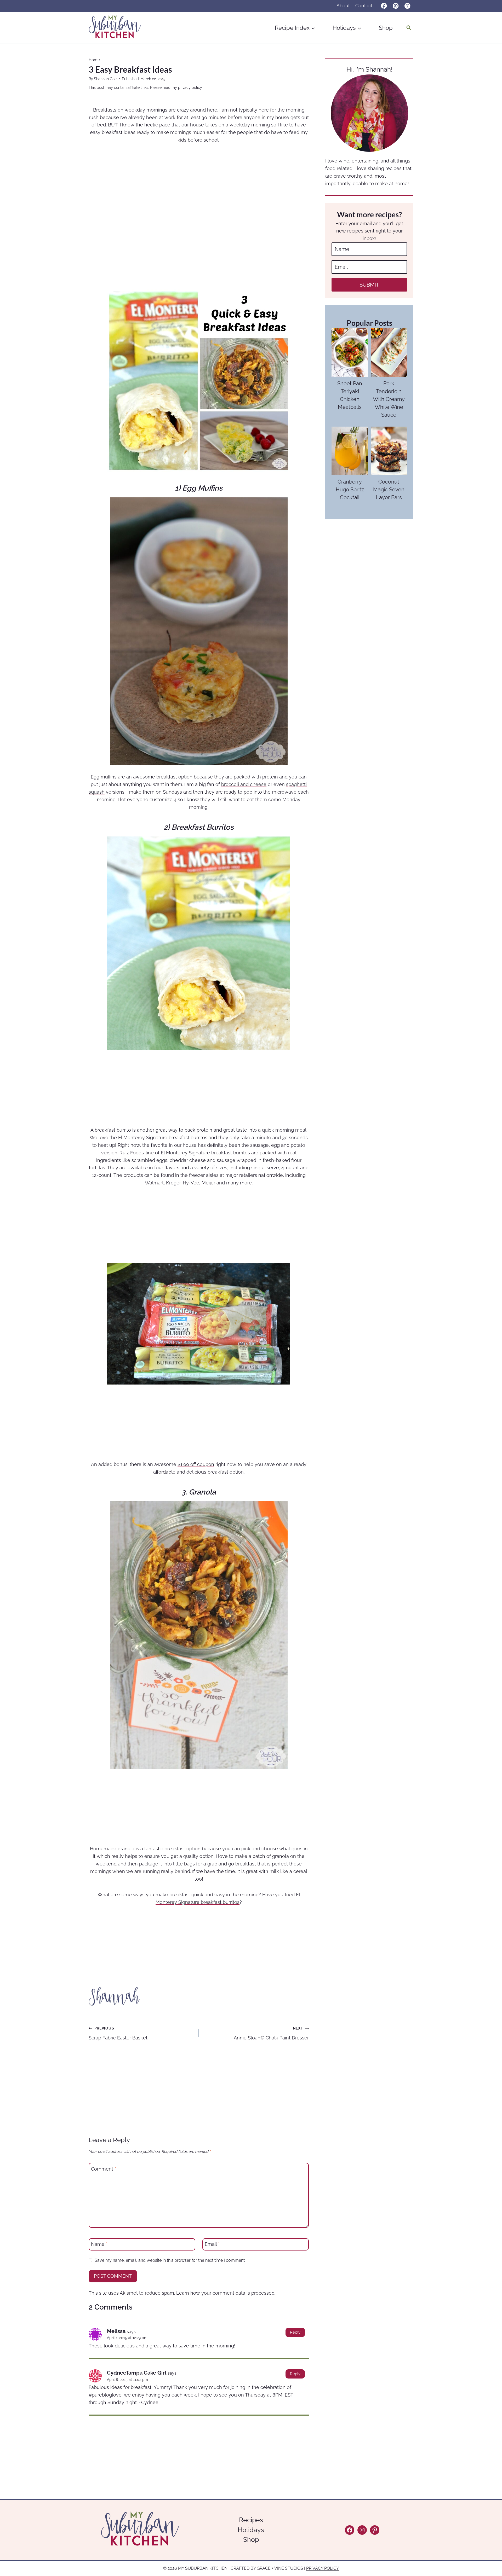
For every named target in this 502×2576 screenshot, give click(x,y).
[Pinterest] (396, 6)
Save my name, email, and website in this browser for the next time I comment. (170, 2260)
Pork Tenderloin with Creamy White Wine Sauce (389, 399)
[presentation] (350, 353)
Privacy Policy (323, 2568)
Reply (295, 2332)
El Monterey (132, 1138)
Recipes (251, 2520)
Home (94, 60)
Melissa (116, 2331)
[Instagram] (407, 6)
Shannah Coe (105, 79)
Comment (104, 2169)
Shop (386, 28)
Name (99, 2244)
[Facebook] (384, 6)
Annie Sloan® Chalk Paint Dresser (271, 2033)
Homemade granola (112, 1849)
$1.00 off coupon (196, 1464)
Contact (364, 6)
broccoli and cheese (244, 784)
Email (212, 2244)
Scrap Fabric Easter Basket (118, 2033)
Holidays (251, 2530)
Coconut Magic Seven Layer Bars (389, 490)
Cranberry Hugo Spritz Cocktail (350, 490)
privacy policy (190, 87)
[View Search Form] (409, 28)
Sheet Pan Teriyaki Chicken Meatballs (350, 395)
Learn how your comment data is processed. (226, 2293)
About (343, 6)
